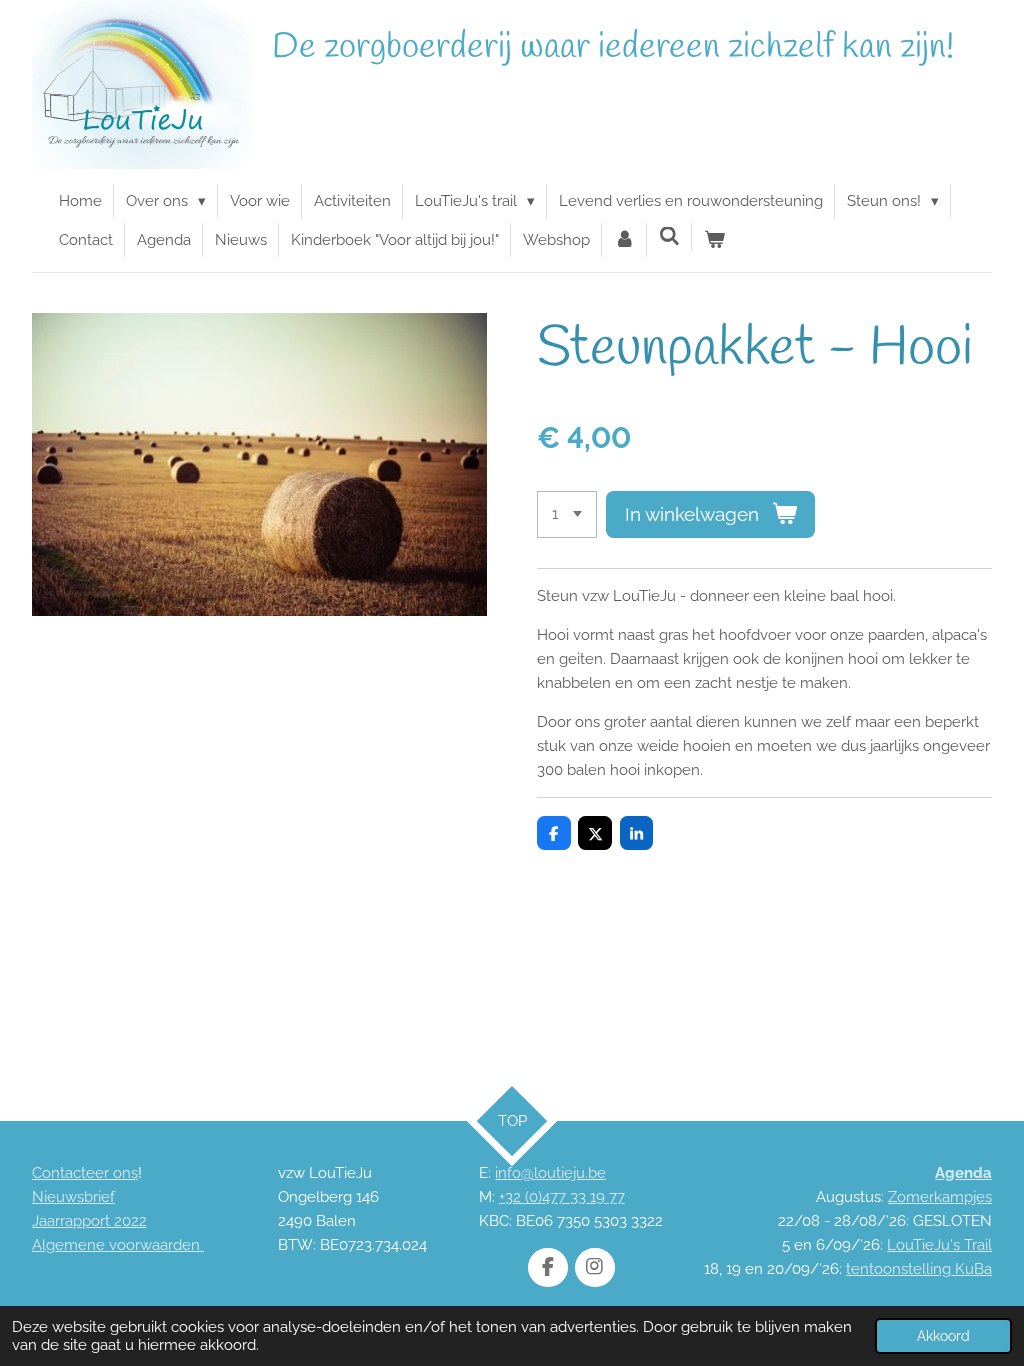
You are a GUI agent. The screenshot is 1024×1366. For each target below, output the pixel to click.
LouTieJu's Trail (939, 1245)
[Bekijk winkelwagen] (714, 240)
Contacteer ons (85, 1173)
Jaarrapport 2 (77, 1221)
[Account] (624, 240)
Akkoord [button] (943, 1336)
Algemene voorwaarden (118, 1245)
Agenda (963, 1173)
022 (134, 1221)
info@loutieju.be (550, 1173)
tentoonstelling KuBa (919, 1269)
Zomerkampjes (940, 1197)
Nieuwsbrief (73, 1197)
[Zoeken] (669, 237)
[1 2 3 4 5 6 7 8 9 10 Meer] (567, 514)
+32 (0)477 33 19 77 (562, 1197)
